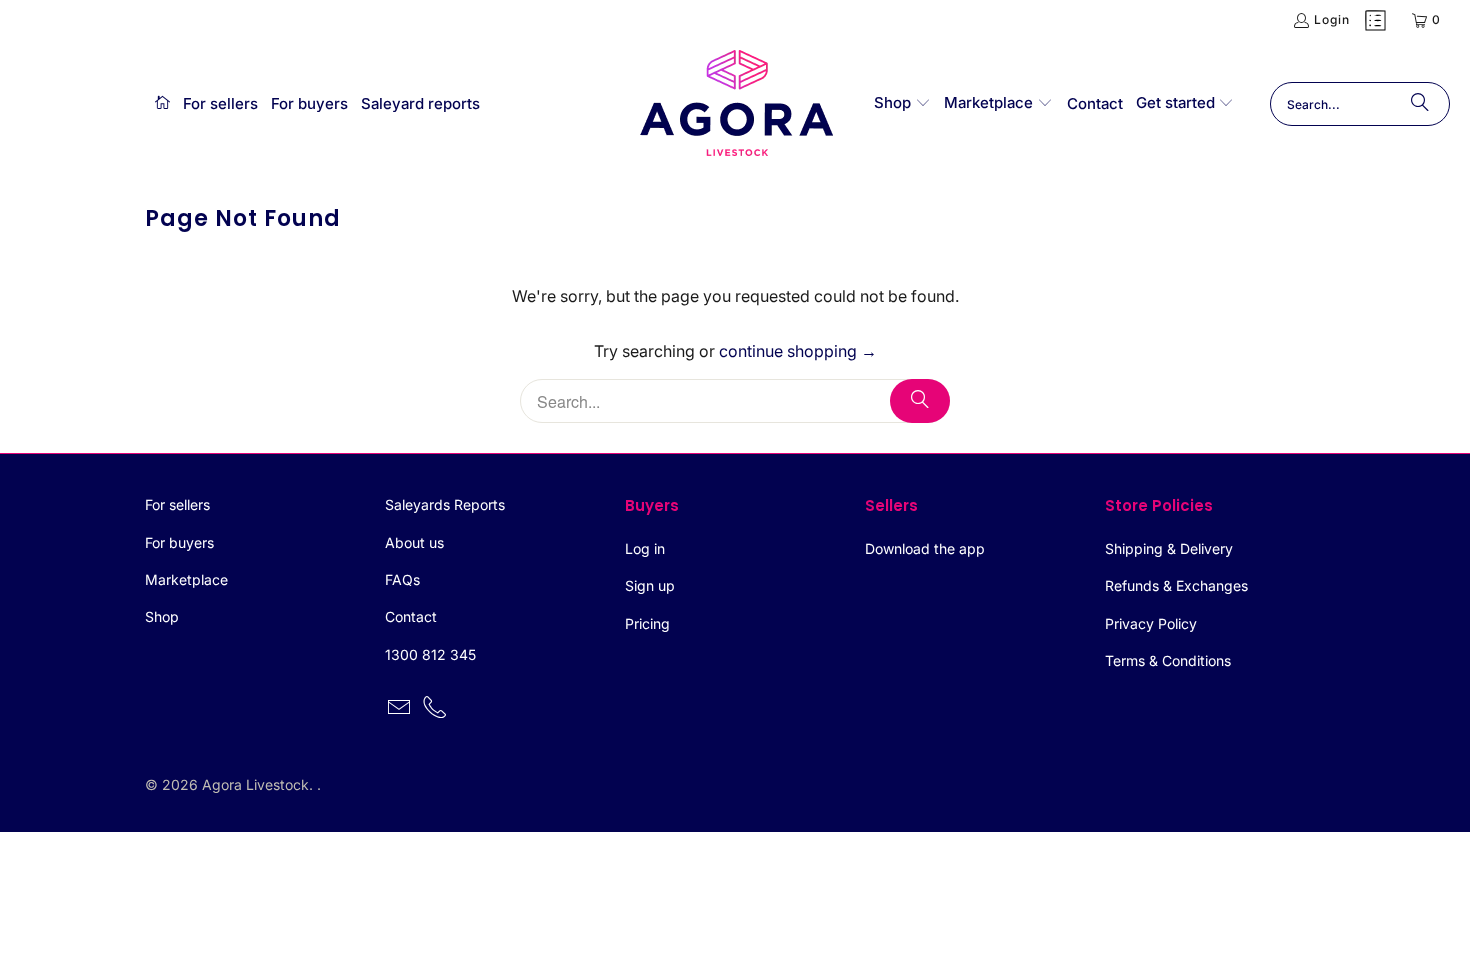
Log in (645, 548)
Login (1332, 19)
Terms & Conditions (1168, 660)
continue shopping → (798, 351)
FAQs (402, 579)
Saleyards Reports (445, 504)
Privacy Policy (1151, 623)
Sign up (650, 585)
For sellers (177, 504)
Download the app (925, 548)
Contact (411, 616)
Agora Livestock (255, 784)
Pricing (647, 623)
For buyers (179, 542)
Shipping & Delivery (1169, 548)
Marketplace (186, 579)
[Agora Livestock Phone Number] (436, 708)
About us (414, 542)
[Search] (1420, 104)
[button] (902, 104)
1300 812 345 (430, 654)
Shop (162, 616)
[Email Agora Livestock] (400, 708)
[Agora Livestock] (737, 104)
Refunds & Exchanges (1176, 585)
